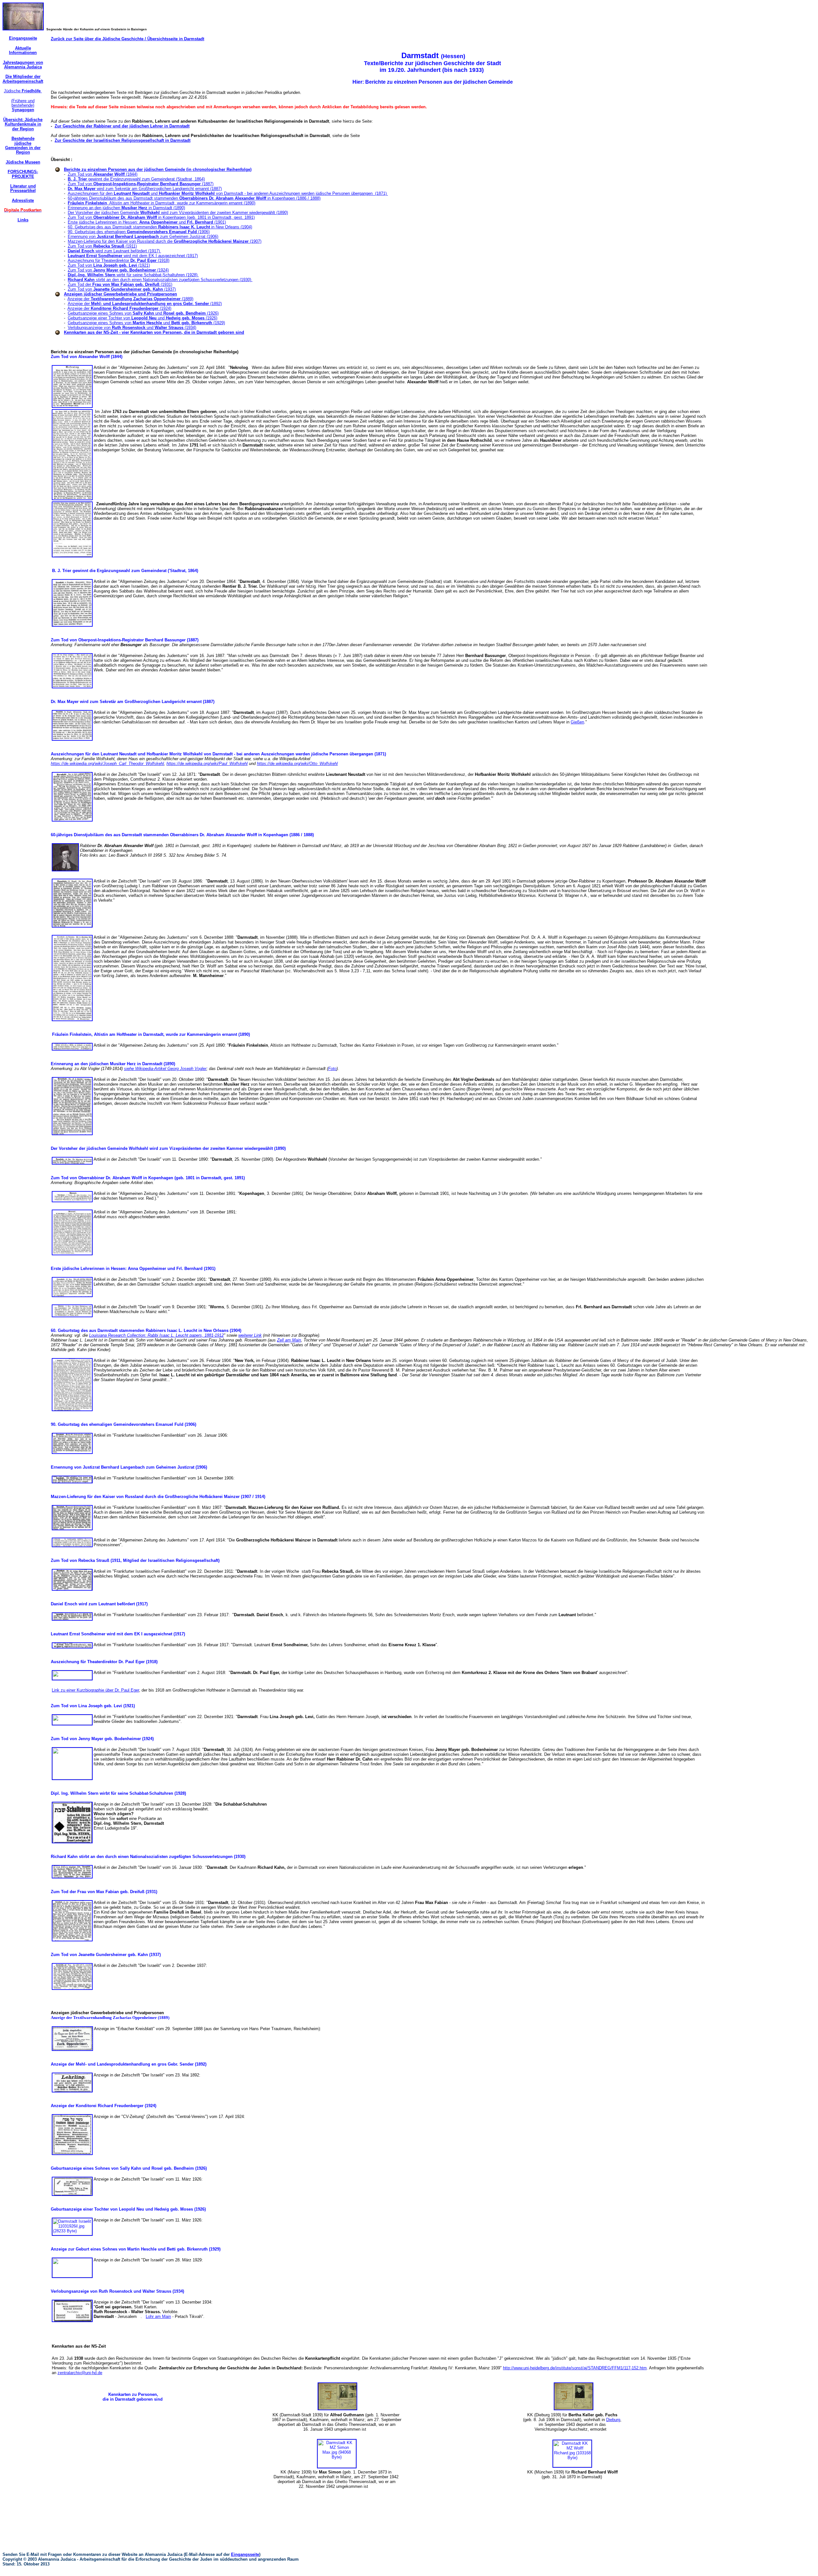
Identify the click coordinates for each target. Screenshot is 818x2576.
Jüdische (23, 91)
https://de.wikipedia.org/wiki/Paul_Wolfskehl (207, 764)
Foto (332, 1069)
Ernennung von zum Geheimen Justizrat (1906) (143, 237)
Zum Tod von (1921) (109, 265)
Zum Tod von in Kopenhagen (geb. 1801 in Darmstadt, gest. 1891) (161, 217)
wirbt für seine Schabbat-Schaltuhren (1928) (133, 275)
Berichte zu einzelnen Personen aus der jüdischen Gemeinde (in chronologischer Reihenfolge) (158, 169)
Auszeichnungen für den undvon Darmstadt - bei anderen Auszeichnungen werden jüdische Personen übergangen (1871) (228, 193)
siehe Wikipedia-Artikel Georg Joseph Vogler (165, 1069)
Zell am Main (289, 1340)
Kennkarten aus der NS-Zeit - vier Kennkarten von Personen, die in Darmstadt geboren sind (154, 332)
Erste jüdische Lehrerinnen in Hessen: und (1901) (147, 222)
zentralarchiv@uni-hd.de (80, 2373)
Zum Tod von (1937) (122, 289)
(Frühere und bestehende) (23, 105)
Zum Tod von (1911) (102, 246)
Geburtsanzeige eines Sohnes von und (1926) (143, 313)
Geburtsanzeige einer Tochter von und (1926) (143, 318)
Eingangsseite (245, 2554)
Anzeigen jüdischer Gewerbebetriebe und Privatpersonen (120, 294)
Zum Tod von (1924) (118, 270)
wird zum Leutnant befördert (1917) (114, 251)
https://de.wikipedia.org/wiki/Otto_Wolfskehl (297, 764)
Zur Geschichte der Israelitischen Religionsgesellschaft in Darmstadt (123, 140)
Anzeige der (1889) (130, 299)
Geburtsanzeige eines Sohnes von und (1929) (146, 323)
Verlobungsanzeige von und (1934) (132, 328)
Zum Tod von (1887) (141, 184)
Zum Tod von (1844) (103, 174)
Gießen (577, 722)
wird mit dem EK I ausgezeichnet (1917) (133, 256)
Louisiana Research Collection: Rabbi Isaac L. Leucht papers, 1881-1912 (156, 1335)
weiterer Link (250, 1335)
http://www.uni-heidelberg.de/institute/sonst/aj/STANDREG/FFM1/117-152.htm (575, 2368)
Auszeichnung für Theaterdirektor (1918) (119, 260)
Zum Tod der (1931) (120, 284)
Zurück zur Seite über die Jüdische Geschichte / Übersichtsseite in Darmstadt (127, 39)
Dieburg (613, 2420)
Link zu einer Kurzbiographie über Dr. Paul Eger (95, 1690)
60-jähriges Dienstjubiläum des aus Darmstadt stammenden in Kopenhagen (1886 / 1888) (194, 198)
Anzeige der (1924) (119, 308)
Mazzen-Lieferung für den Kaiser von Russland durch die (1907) (165, 241)
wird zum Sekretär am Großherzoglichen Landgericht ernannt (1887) (145, 189)
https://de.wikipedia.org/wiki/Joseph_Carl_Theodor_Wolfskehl (107, 764)
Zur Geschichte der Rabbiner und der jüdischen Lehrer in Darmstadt (122, 126)
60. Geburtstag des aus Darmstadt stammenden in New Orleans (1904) (160, 227)
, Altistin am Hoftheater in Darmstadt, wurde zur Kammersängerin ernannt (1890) (162, 203)
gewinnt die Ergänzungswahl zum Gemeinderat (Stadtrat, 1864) (136, 179)
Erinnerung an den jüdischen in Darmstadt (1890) (126, 208)
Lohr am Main (158, 2316)
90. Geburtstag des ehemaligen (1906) (139, 232)
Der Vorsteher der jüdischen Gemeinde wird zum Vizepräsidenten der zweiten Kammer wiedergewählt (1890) (178, 213)
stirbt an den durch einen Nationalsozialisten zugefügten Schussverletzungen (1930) (160, 280)
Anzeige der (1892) (145, 304)
